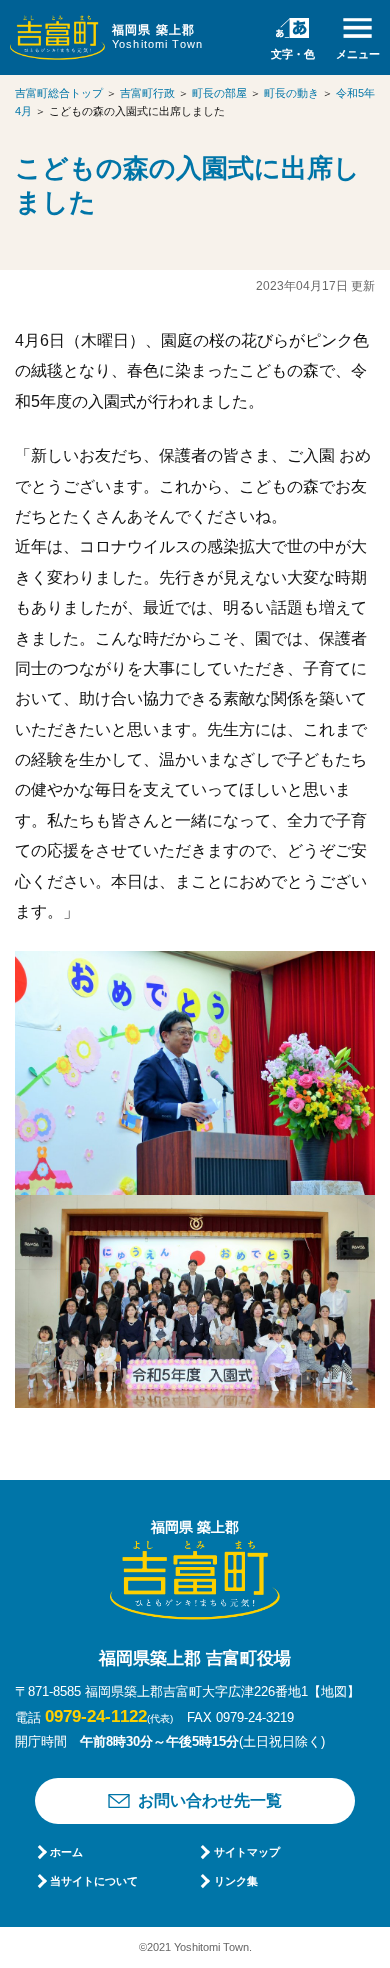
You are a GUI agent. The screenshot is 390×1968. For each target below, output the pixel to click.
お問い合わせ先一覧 (210, 1800)
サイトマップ (246, 1852)
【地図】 (334, 1691)
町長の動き (291, 93)
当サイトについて (94, 1881)
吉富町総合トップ (59, 93)
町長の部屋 (219, 93)
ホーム (66, 1852)
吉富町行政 (147, 93)
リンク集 (235, 1881)
